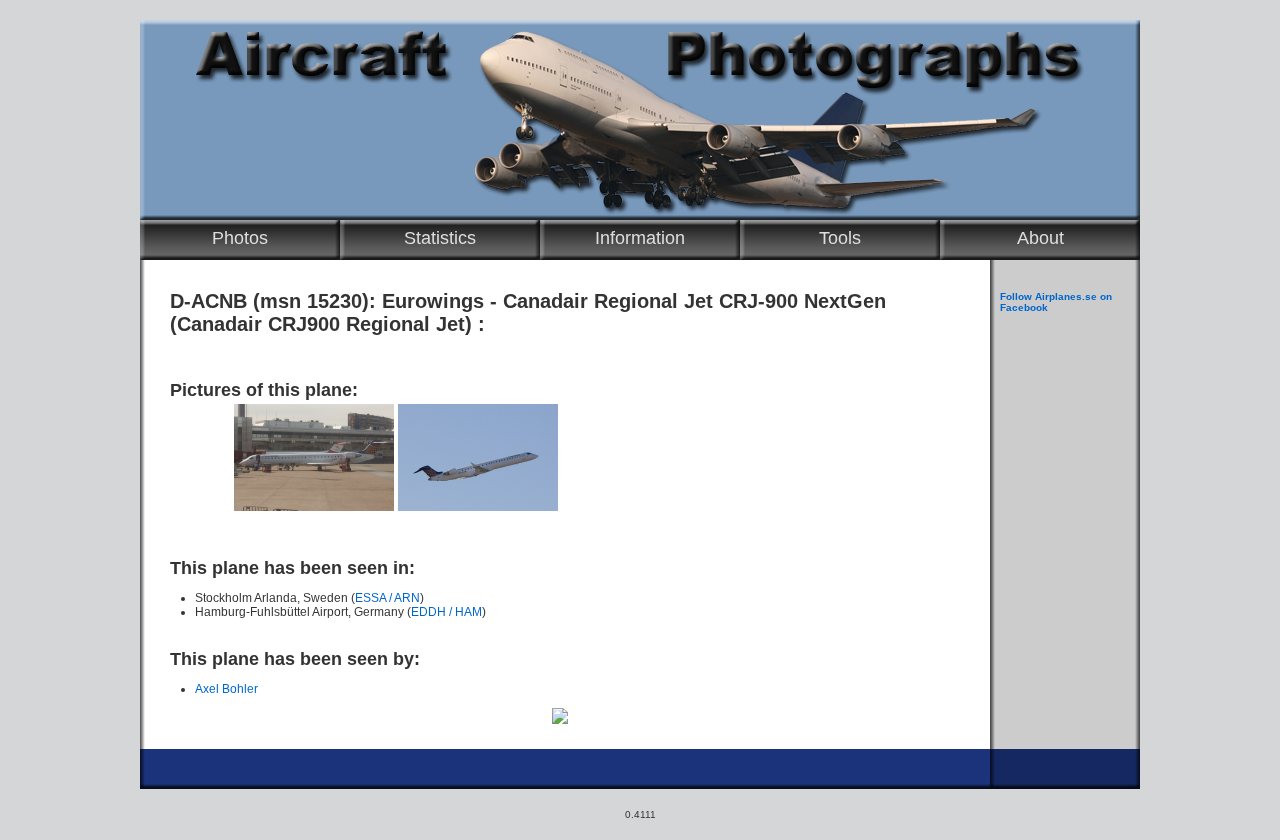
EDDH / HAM (446, 612)
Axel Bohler (226, 689)
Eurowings (433, 301)
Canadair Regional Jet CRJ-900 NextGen (694, 301)
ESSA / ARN (387, 598)
